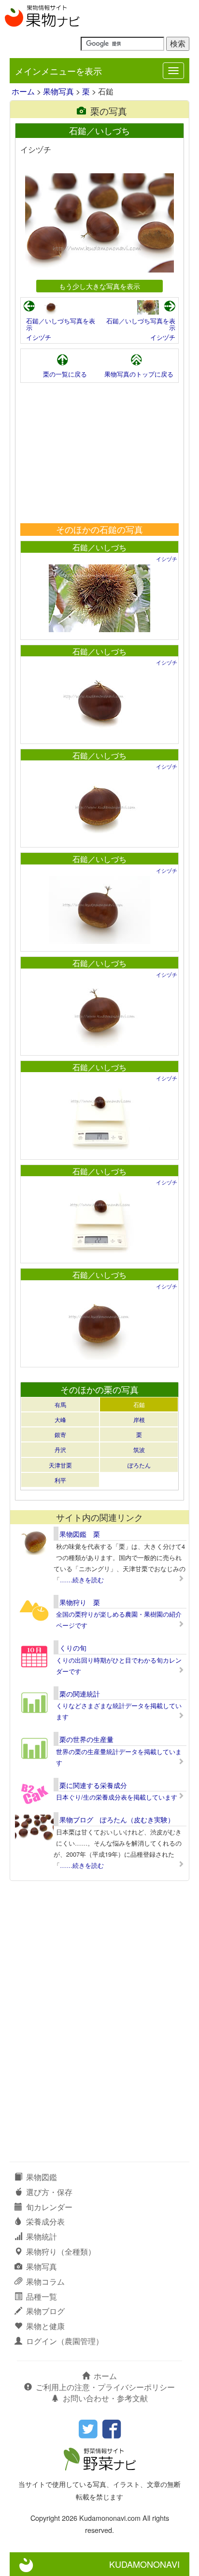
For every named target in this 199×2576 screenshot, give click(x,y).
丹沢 (60, 1449)
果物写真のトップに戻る (139, 374)
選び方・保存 (49, 2192)
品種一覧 (42, 2296)
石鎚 (139, 1404)
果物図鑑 (42, 2177)
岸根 (139, 1419)
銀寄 (60, 1434)
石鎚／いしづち (99, 547)
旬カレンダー (49, 2207)
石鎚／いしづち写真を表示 (61, 324)
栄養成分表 (45, 2221)
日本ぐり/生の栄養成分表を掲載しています (117, 1797)
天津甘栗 (60, 1465)
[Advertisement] (99, 453)
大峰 (60, 1419)
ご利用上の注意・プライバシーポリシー (105, 2387)
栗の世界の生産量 (86, 1739)
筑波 (139, 1449)
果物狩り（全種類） (61, 2251)
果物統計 (42, 2236)
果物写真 (58, 91)
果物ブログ (45, 2311)
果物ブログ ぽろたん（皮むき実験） (117, 1819)
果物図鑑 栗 (80, 1534)
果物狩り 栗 (80, 1602)
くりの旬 (73, 1648)
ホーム (23, 91)
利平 (60, 1480)
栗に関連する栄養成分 (93, 1785)
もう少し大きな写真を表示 (99, 286)
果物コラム (45, 2281)
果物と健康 (45, 2326)
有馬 (60, 1404)
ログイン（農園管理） (65, 2341)
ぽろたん (139, 1465)
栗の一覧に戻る (65, 374)
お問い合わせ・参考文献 (105, 2398)
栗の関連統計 (80, 1694)
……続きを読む (82, 1580)
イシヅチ (39, 337)
